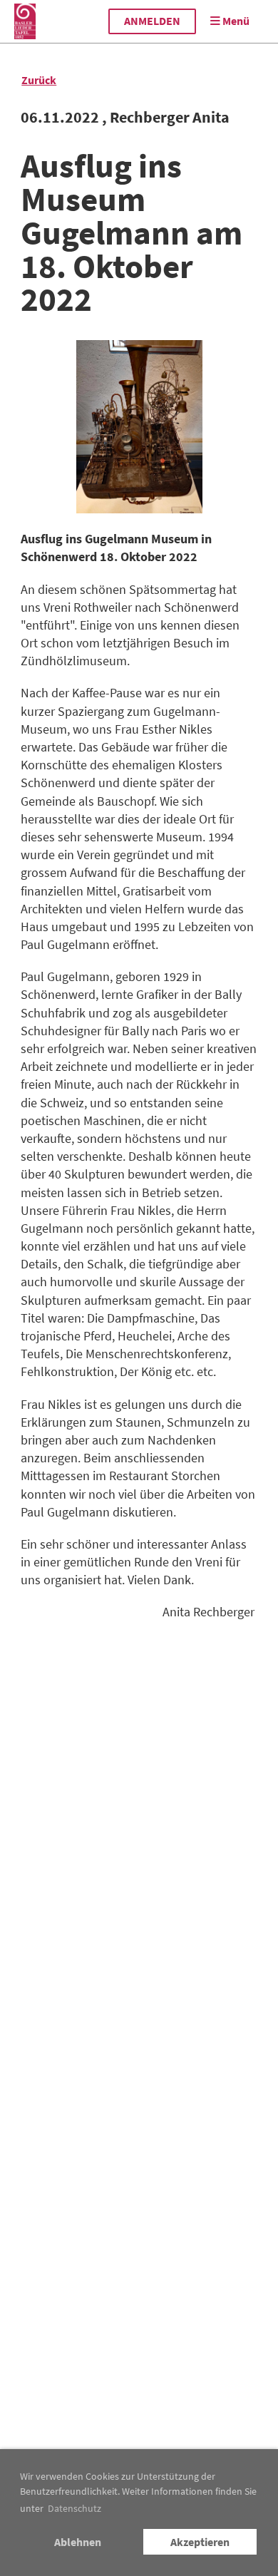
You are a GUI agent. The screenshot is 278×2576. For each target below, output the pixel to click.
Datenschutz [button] (74, 2508)
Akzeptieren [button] (200, 2542)
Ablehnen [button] (78, 2542)
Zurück (39, 80)
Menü (235, 21)
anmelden (152, 21)
